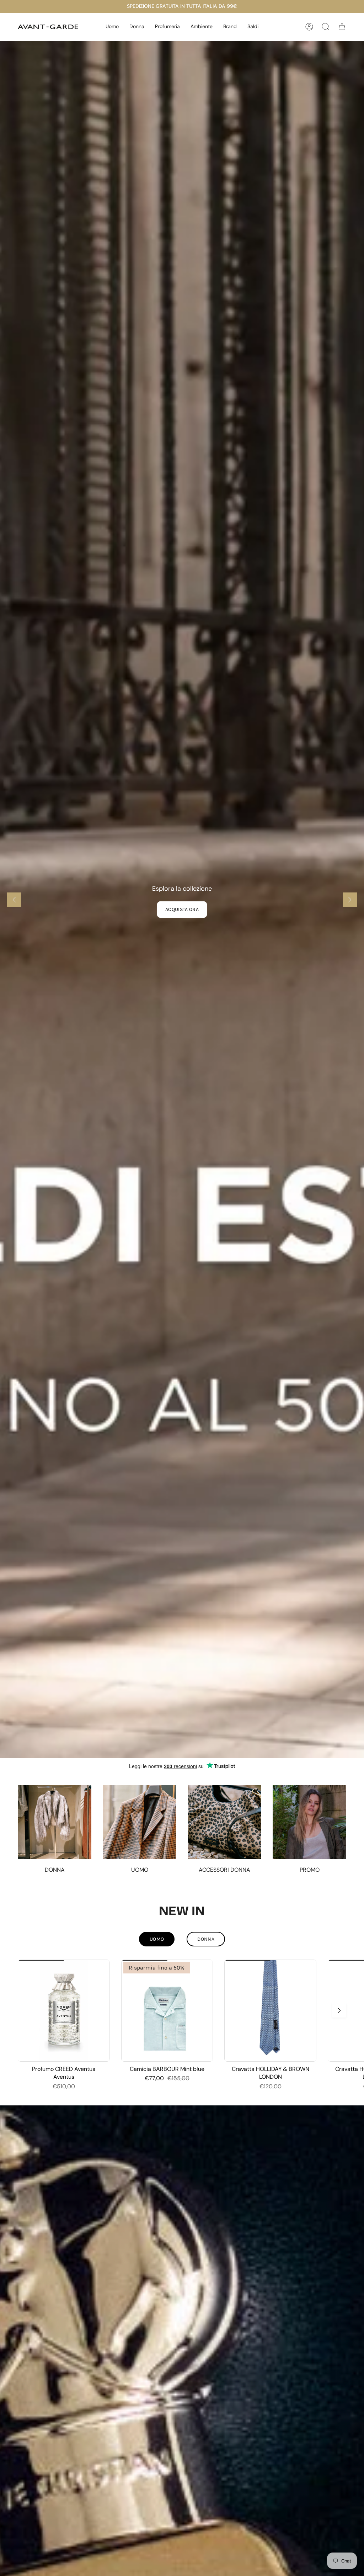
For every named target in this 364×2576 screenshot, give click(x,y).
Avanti (339, 2010)
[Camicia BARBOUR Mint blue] (167, 2011)
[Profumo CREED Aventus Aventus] (64, 2011)
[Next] (350, 900)
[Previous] (14, 900)
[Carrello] (342, 27)
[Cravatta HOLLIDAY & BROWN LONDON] (270, 2011)
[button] (112, 27)
